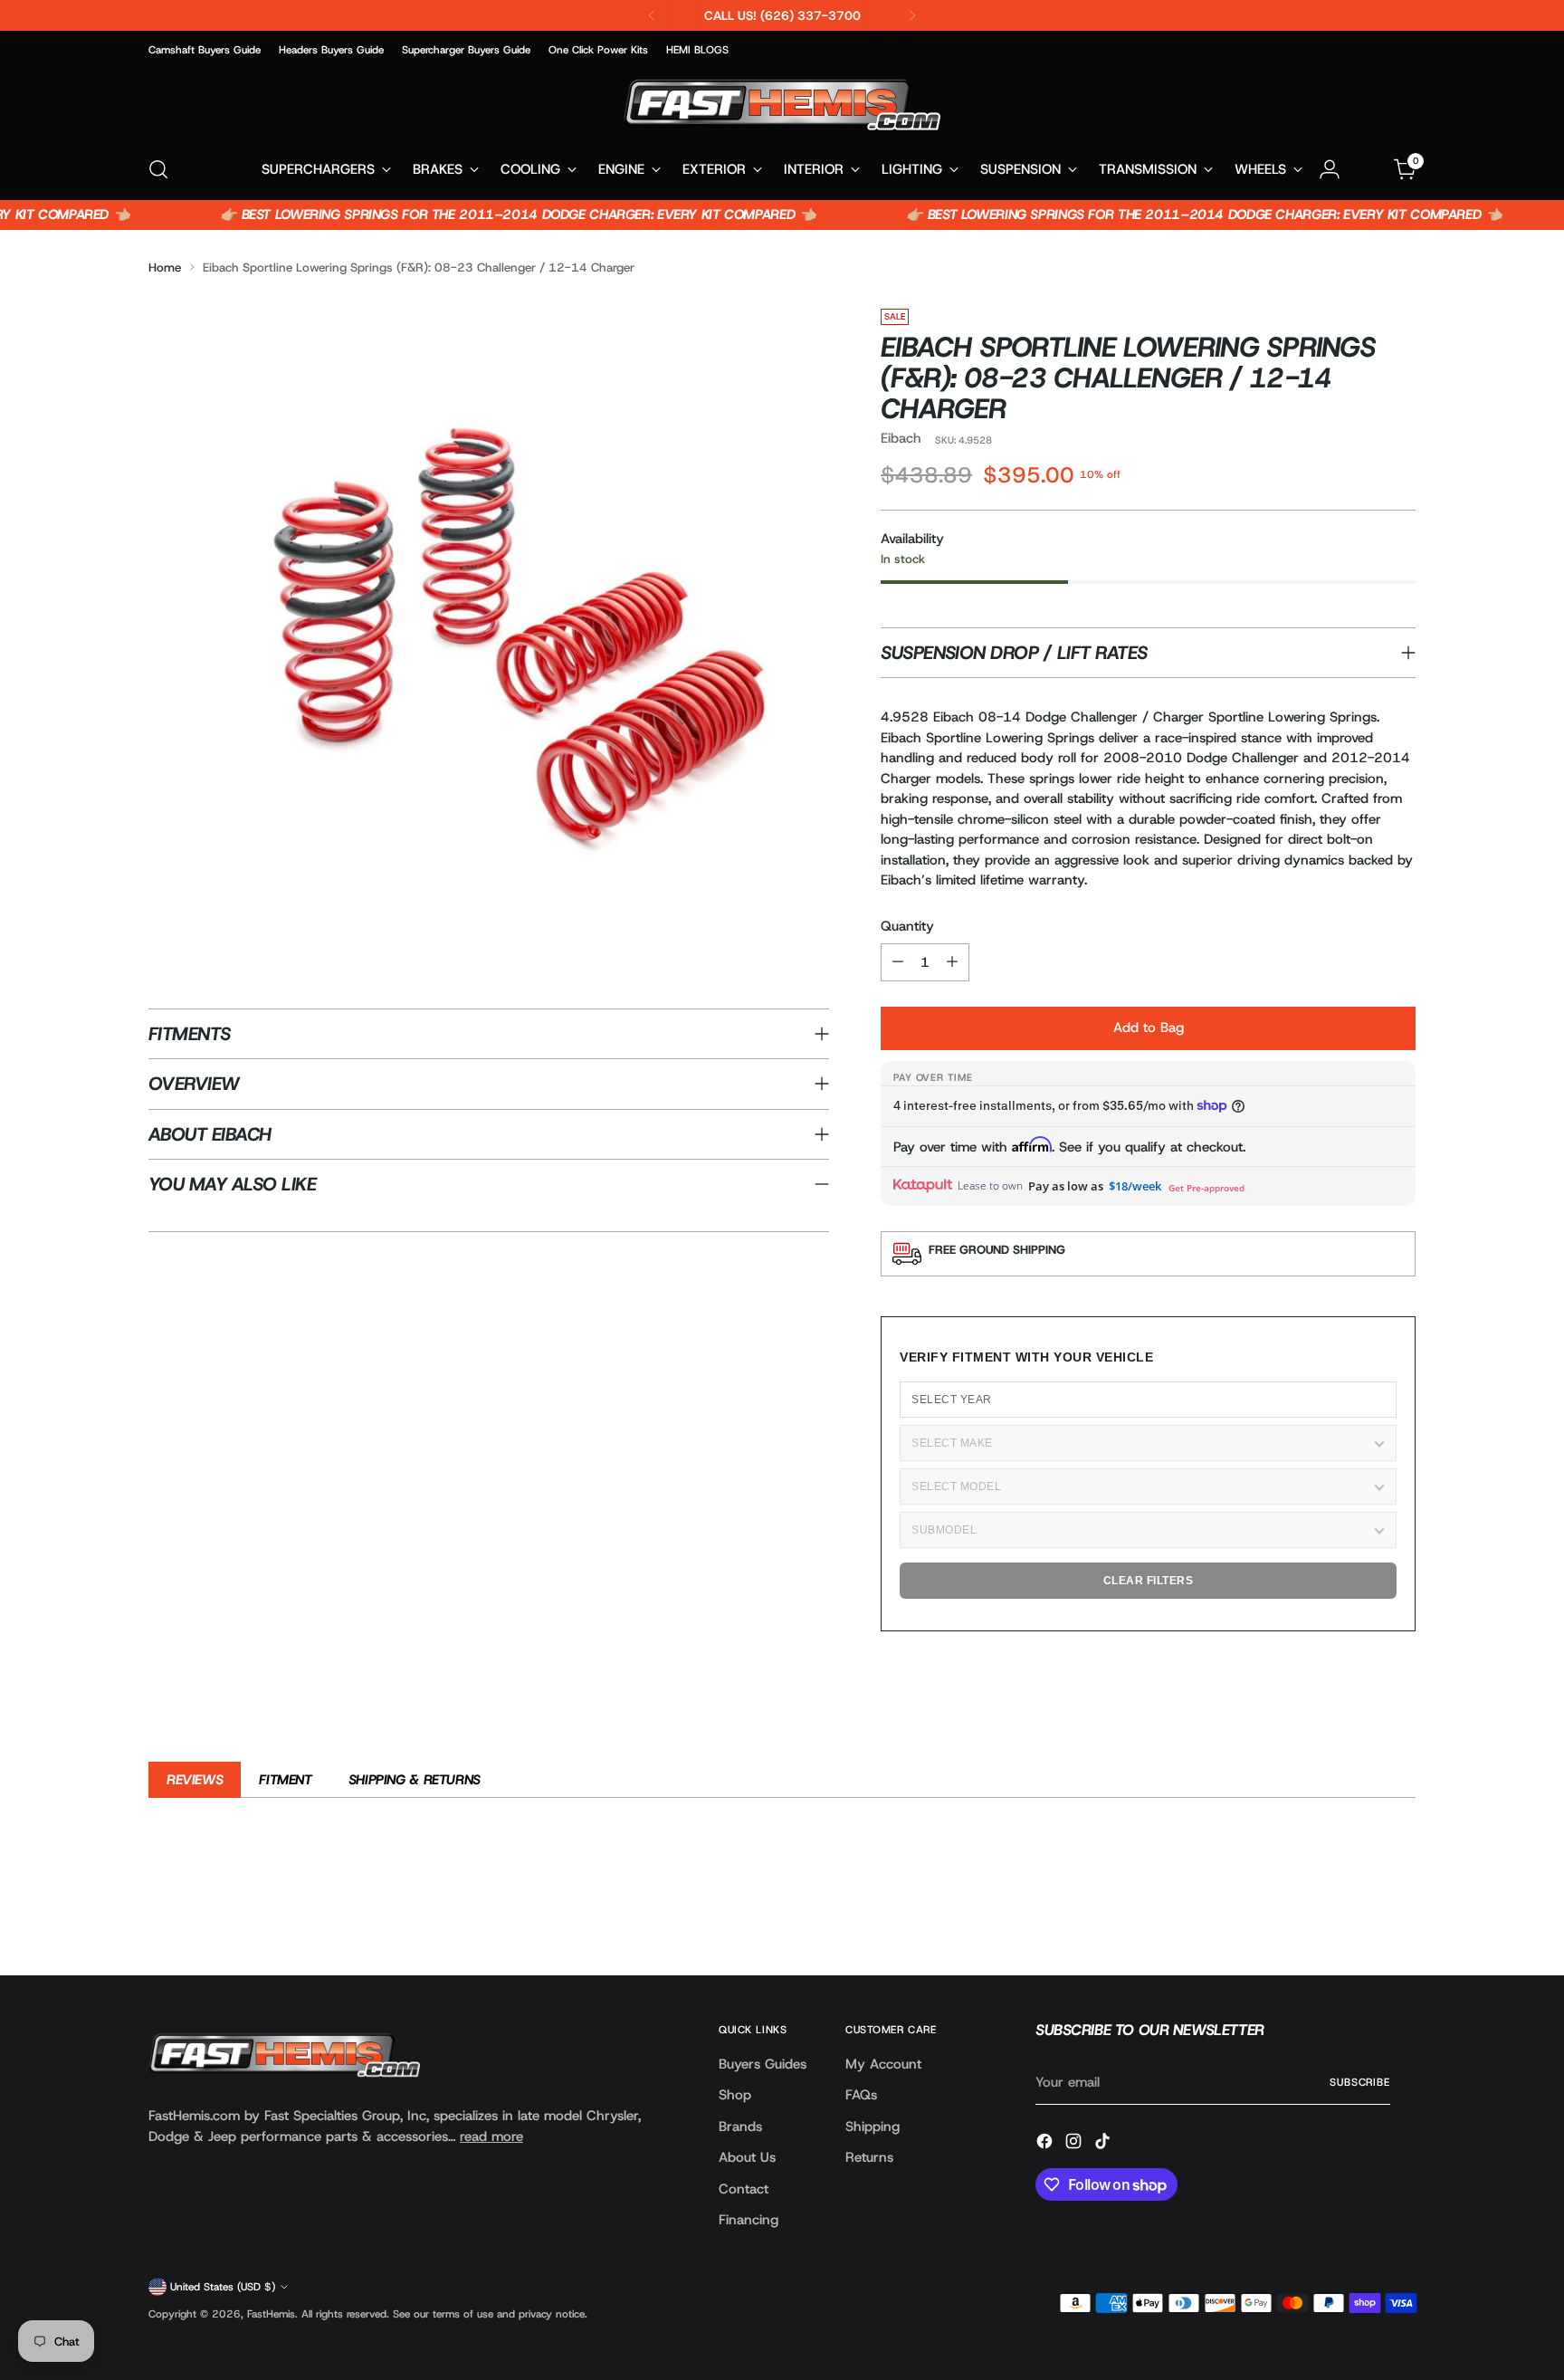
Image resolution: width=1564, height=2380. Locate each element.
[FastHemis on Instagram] (1075, 2144)
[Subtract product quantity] (898, 962)
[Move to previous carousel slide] (1359, 1914)
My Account (883, 2064)
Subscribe (1360, 2082)
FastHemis (271, 2314)
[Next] (912, 15)
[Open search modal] (158, 169)
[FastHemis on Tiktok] (1104, 2144)
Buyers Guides (763, 2064)
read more (491, 2136)
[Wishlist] (1368, 169)
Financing (749, 2220)
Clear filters (1149, 1581)
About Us (747, 2157)
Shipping (873, 2127)
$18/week (1135, 1186)
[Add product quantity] (952, 962)
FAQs (861, 2095)
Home (165, 267)
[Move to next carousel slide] (1400, 1913)
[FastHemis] (782, 105)
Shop (735, 2095)
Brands (740, 2127)
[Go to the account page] (1330, 169)
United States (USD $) (223, 2287)
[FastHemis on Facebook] (1046, 2144)
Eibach (901, 438)
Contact (744, 2189)
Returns (869, 2157)
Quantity (907, 926)
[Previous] (652, 15)
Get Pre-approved (1206, 1188)
